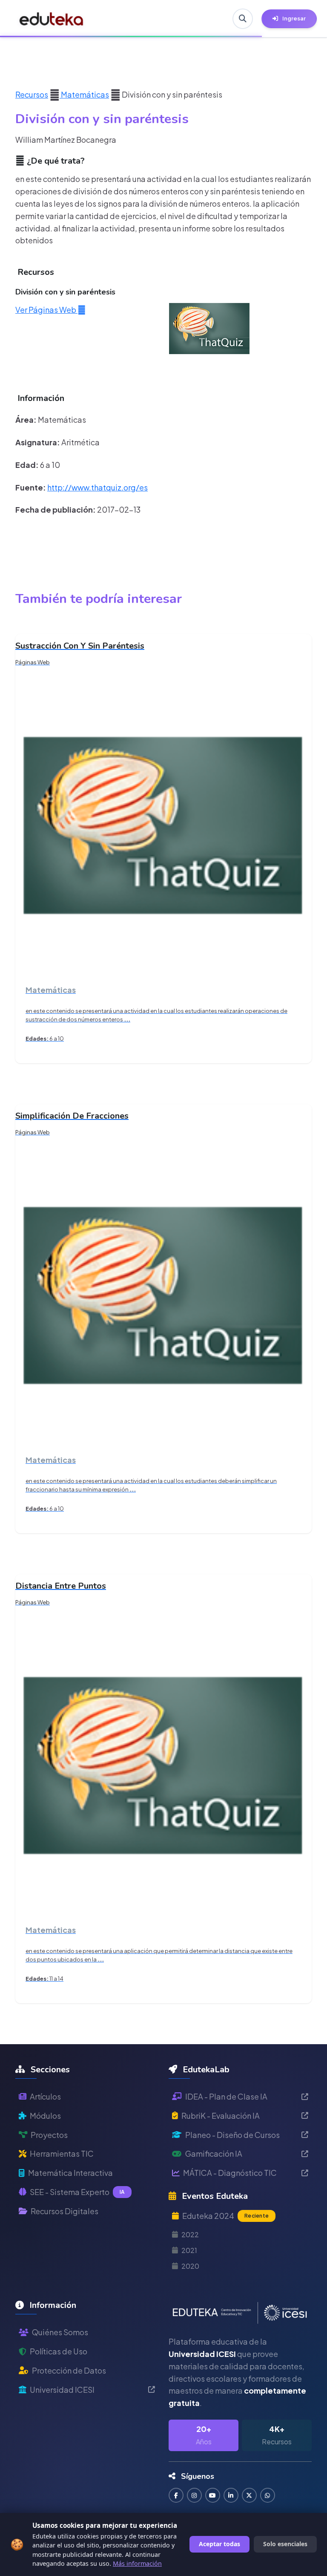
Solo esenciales (285, 2544)
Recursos (32, 94)
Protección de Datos (69, 2370)
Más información (137, 2563)
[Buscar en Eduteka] (243, 19)
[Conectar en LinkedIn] (231, 2495)
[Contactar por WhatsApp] (268, 2495)
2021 (189, 2250)
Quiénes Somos (60, 2332)
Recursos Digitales (65, 2211)
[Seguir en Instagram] (194, 2495)
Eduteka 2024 (225, 2216)
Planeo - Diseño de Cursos (232, 2135)
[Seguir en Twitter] (249, 2495)
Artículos (45, 2096)
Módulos (45, 2116)
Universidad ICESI (62, 2390)
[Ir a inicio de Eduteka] (52, 19)
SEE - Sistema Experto (77, 2192)
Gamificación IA (214, 2153)
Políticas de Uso (59, 2351)
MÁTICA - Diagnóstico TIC (230, 2173)
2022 (190, 2234)
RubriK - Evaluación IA (221, 2116)
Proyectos (49, 2135)
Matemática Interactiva (70, 2173)
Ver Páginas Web (46, 310)
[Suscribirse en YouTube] (213, 2495)
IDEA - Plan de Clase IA (226, 2096)
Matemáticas (84, 94)
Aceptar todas (219, 2544)
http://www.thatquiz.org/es (98, 487)
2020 (190, 2266)
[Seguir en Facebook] (176, 2495)
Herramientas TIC (62, 2153)
